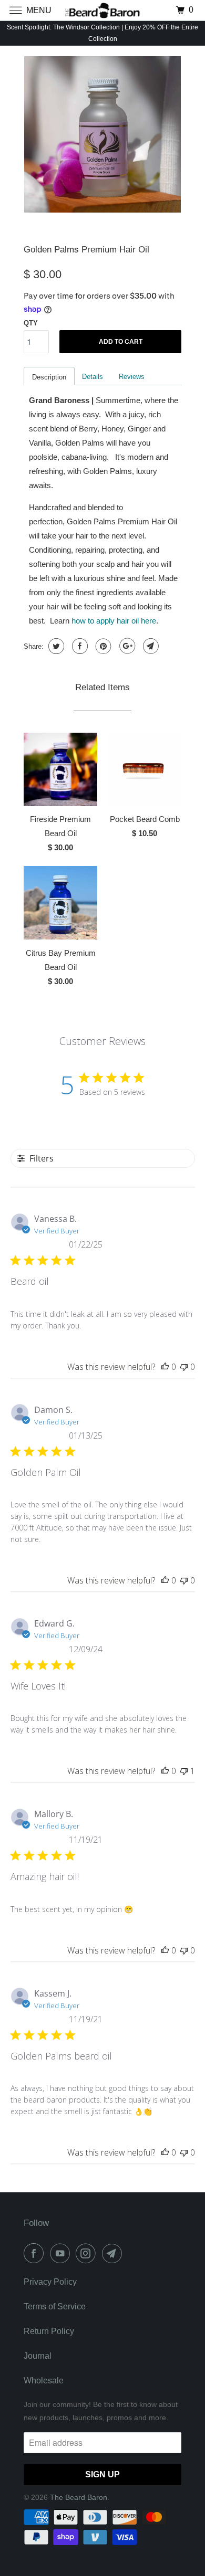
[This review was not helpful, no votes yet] (184, 1367)
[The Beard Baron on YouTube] (62, 2253)
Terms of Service (55, 2306)
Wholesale (44, 2380)
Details (93, 377)
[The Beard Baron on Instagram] (88, 2253)
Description (49, 377)
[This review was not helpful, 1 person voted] (184, 1771)
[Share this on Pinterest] (102, 646)
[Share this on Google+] (126, 646)
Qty (31, 323)
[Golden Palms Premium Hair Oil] (102, 134)
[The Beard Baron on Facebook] (36, 2253)
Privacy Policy (50, 2282)
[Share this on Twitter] (55, 646)
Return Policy (49, 2331)
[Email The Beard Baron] (114, 2253)
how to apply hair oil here (114, 621)
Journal (38, 2356)
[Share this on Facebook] (79, 646)
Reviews (132, 377)
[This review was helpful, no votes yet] (165, 1367)
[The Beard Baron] (103, 10)
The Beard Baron (79, 2497)
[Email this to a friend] (150, 646)
